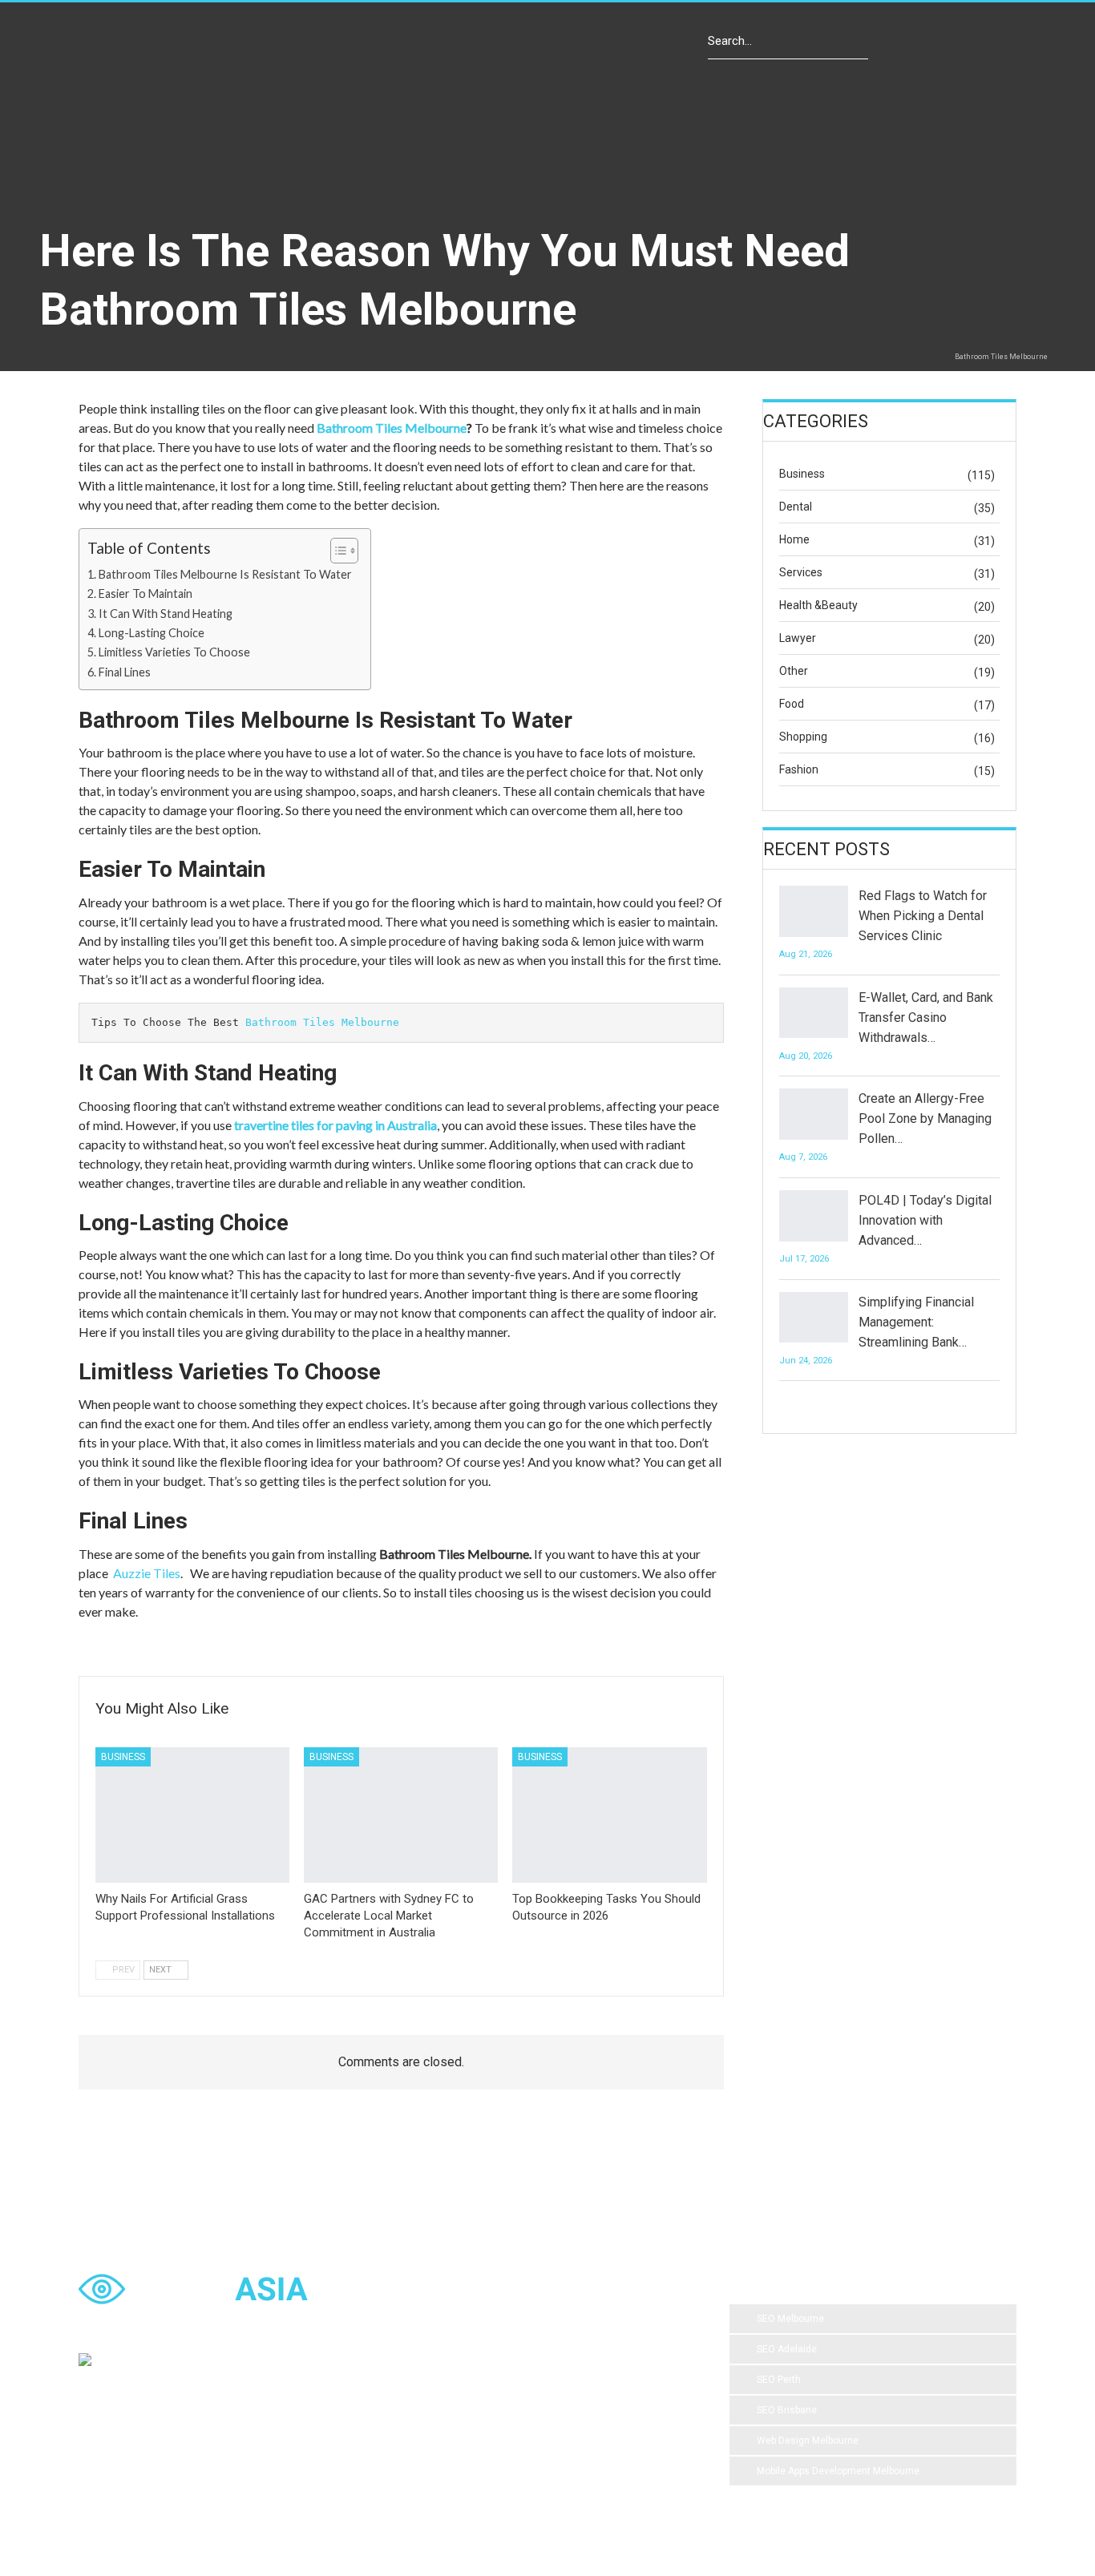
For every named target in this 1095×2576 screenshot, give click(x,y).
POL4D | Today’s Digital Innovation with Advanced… (925, 1220)
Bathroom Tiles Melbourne (392, 428)
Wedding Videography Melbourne (556, 2384)
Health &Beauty (818, 605)
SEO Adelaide (787, 2349)
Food (792, 704)
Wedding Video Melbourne (605, 2320)
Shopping (803, 737)
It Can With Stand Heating (167, 614)
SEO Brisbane (787, 2410)
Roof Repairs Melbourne (470, 2481)
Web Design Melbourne (808, 2441)
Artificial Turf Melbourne (469, 2320)
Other (794, 671)
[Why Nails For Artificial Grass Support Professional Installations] (192, 1815)
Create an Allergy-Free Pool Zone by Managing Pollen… (925, 1118)
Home (794, 539)
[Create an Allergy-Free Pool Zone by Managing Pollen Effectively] (814, 1114)
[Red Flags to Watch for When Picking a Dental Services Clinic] (814, 911)
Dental (796, 507)
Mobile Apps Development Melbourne (838, 2471)
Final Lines (126, 672)
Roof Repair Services (463, 2449)
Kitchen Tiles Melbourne (588, 2449)
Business (123, 1757)
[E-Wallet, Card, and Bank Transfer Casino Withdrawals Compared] (814, 1013)
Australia (437, 2384)
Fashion (799, 769)
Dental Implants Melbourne (476, 2352)
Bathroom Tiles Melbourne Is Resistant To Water (226, 574)
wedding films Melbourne (616, 2352)
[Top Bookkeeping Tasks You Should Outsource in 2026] (609, 1815)
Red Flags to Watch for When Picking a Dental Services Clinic (923, 916)
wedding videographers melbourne (493, 2417)
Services (801, 572)
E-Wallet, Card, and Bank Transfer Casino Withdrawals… (926, 1017)
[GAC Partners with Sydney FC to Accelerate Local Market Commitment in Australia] (401, 1815)
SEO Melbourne (790, 2319)
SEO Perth (779, 2380)
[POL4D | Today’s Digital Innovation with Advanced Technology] (814, 1216)
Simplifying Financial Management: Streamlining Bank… (916, 1322)
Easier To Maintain (147, 594)
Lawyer (798, 638)
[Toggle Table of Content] (336, 551)
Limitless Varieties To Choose (176, 652)
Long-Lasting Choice (153, 633)
